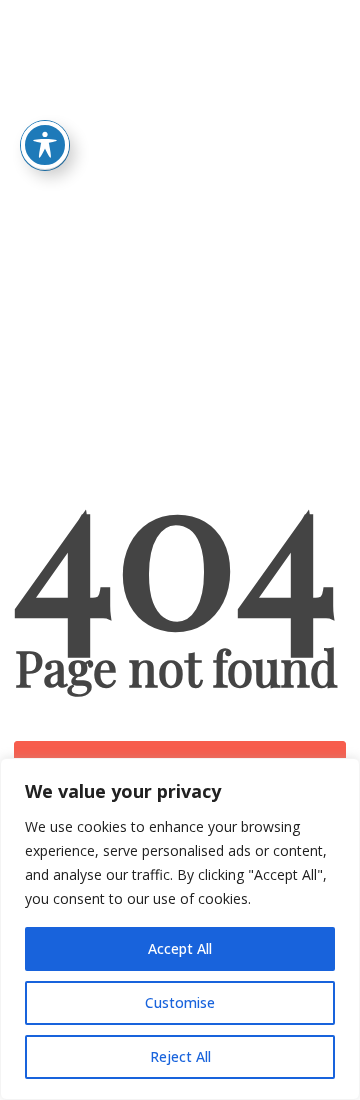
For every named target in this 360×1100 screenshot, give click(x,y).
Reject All (180, 1056)
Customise (180, 1002)
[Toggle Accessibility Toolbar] (45, 145)
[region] (180, 929)
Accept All (180, 948)
